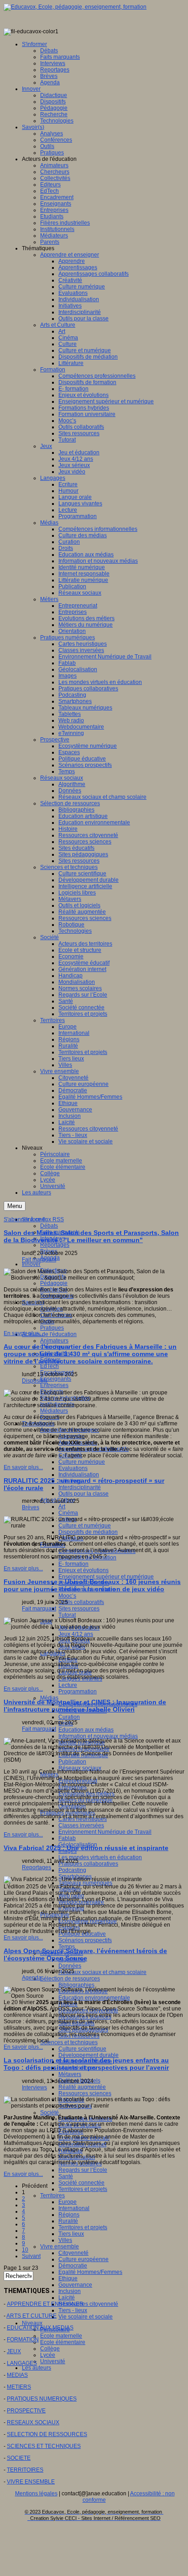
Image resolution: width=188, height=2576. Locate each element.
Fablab (67, 1838)
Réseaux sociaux (80, 1768)
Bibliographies (76, 1985)
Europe (68, 2202)
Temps (67, 1947)
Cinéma (68, 1513)
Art (62, 1507)
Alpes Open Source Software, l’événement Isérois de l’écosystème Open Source (85, 1954)
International (74, 2208)
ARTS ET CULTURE (31, 2316)
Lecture (68, 1685)
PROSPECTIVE (26, 2411)
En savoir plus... (23, 1333)
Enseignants (56, 1379)
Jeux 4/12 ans (76, 1634)
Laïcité (67, 2298)
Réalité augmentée (82, 2087)
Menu (15, 1206)
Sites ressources (79, 1609)
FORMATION (23, 2339)
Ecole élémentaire (63, 2342)
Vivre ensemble (60, 2247)
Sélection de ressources (70, 1979)
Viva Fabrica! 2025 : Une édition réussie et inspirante (86, 1848)
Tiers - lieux (73, 2310)
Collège (50, 2349)
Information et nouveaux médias (98, 1736)
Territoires (52, 2196)
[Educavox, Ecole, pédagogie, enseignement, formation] (75, 7)
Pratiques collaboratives (88, 1864)
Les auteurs (37, 2368)
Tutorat (67, 1615)
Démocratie (73, 2266)
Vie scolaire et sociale (86, 2317)
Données (70, 1966)
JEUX (14, 2351)
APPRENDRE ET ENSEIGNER (45, 2304)
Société (50, 2113)
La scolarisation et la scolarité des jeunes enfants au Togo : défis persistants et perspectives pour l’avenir (86, 2064)
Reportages (55, 1245)
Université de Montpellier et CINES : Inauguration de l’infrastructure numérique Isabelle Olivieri (85, 1706)
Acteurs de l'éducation (49, 1334)
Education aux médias (86, 1730)
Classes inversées (81, 1825)
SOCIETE (19, 2458)
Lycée (48, 2355)
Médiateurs (54, 1411)
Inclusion (70, 2291)
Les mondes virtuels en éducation (100, 1857)
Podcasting (72, 1870)
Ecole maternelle (61, 2336)
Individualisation (79, 1475)
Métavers (70, 2074)
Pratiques (52, 1328)
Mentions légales (36, 2494)
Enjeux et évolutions (84, 1570)
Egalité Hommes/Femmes (90, 2272)
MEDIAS (17, 2375)
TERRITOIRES (25, 2470)
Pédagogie (54, 1283)
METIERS (19, 2387)
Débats (49, 1226)
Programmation (78, 1692)
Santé (66, 2176)
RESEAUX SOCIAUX (33, 2422)
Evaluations (73, 1468)
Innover (31, 1264)
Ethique (68, 2278)
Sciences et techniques (69, 2042)
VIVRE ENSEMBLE (31, 2482)
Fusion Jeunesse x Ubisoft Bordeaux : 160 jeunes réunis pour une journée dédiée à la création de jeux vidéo (92, 1585)
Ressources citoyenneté (88, 2304)
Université (53, 2361)
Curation (69, 1717)
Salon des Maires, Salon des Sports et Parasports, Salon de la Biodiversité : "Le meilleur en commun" (91, 1236)
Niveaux (32, 2323)
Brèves (31, 1507)
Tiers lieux (71, 2234)
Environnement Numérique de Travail (105, 1832)
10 (25, 2250)
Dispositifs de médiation (88, 1532)
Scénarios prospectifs (85, 1940)
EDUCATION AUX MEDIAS (40, 2328)
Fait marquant (39, 1260)
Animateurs (54, 1341)
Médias (49, 1698)
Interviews (34, 2088)
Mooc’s (67, 1596)
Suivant (31, 2256)
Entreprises (54, 1385)
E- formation (73, 1564)
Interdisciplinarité (80, 1487)
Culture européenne (84, 2259)
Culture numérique (82, 1462)
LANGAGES (22, 2363)
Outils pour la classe (84, 1494)
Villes (65, 2240)
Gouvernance (75, 2285)
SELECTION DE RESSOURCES (47, 2434)
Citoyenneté (73, 2253)
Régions (69, 2215)
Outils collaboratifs (81, 1602)
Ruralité (68, 2221)
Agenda (32, 1978)
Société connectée (81, 2183)
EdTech (50, 1366)
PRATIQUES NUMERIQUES (42, 2399)
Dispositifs (35, 1381)
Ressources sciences (85, 2093)
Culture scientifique (82, 2049)
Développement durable (89, 2055)
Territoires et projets (83, 2189)
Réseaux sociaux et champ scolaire (102, 1972)
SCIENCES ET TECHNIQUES (44, 2446)
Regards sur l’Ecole (83, 2170)
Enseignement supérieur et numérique (106, 1577)
